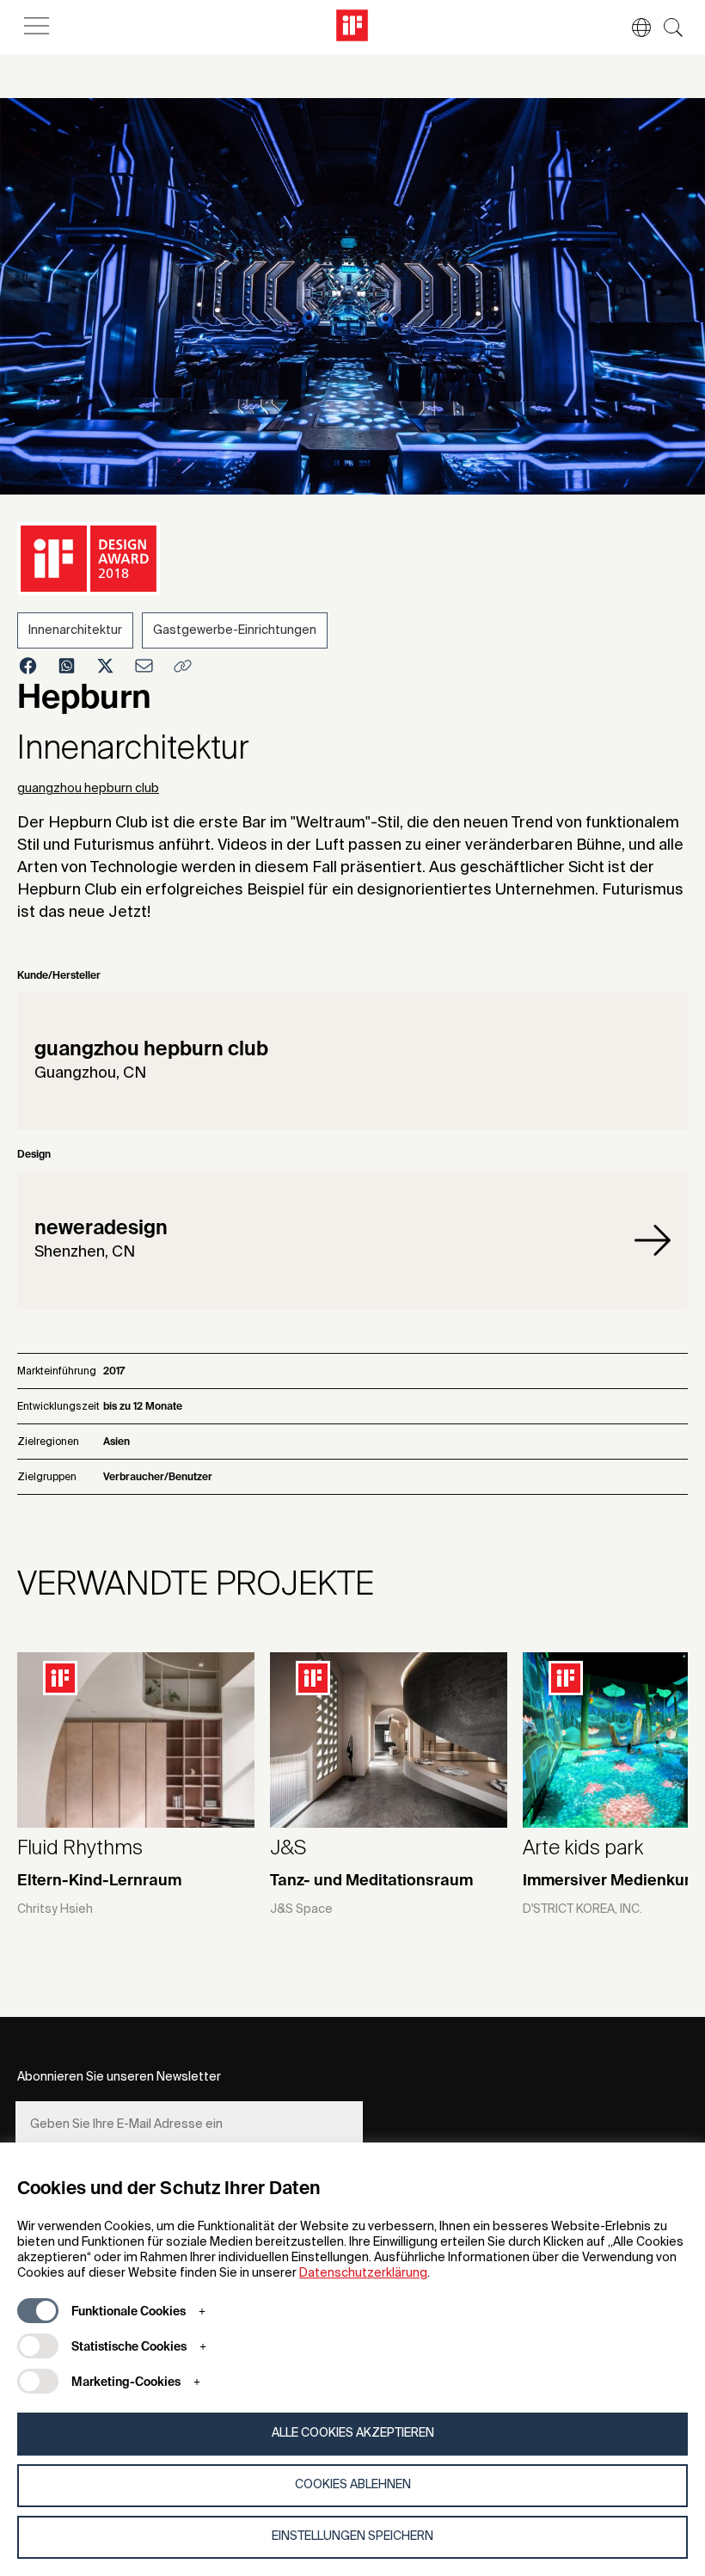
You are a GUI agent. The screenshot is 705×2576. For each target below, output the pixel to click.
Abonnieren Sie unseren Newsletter (119, 2077)
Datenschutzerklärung (363, 2273)
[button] (633, 28)
